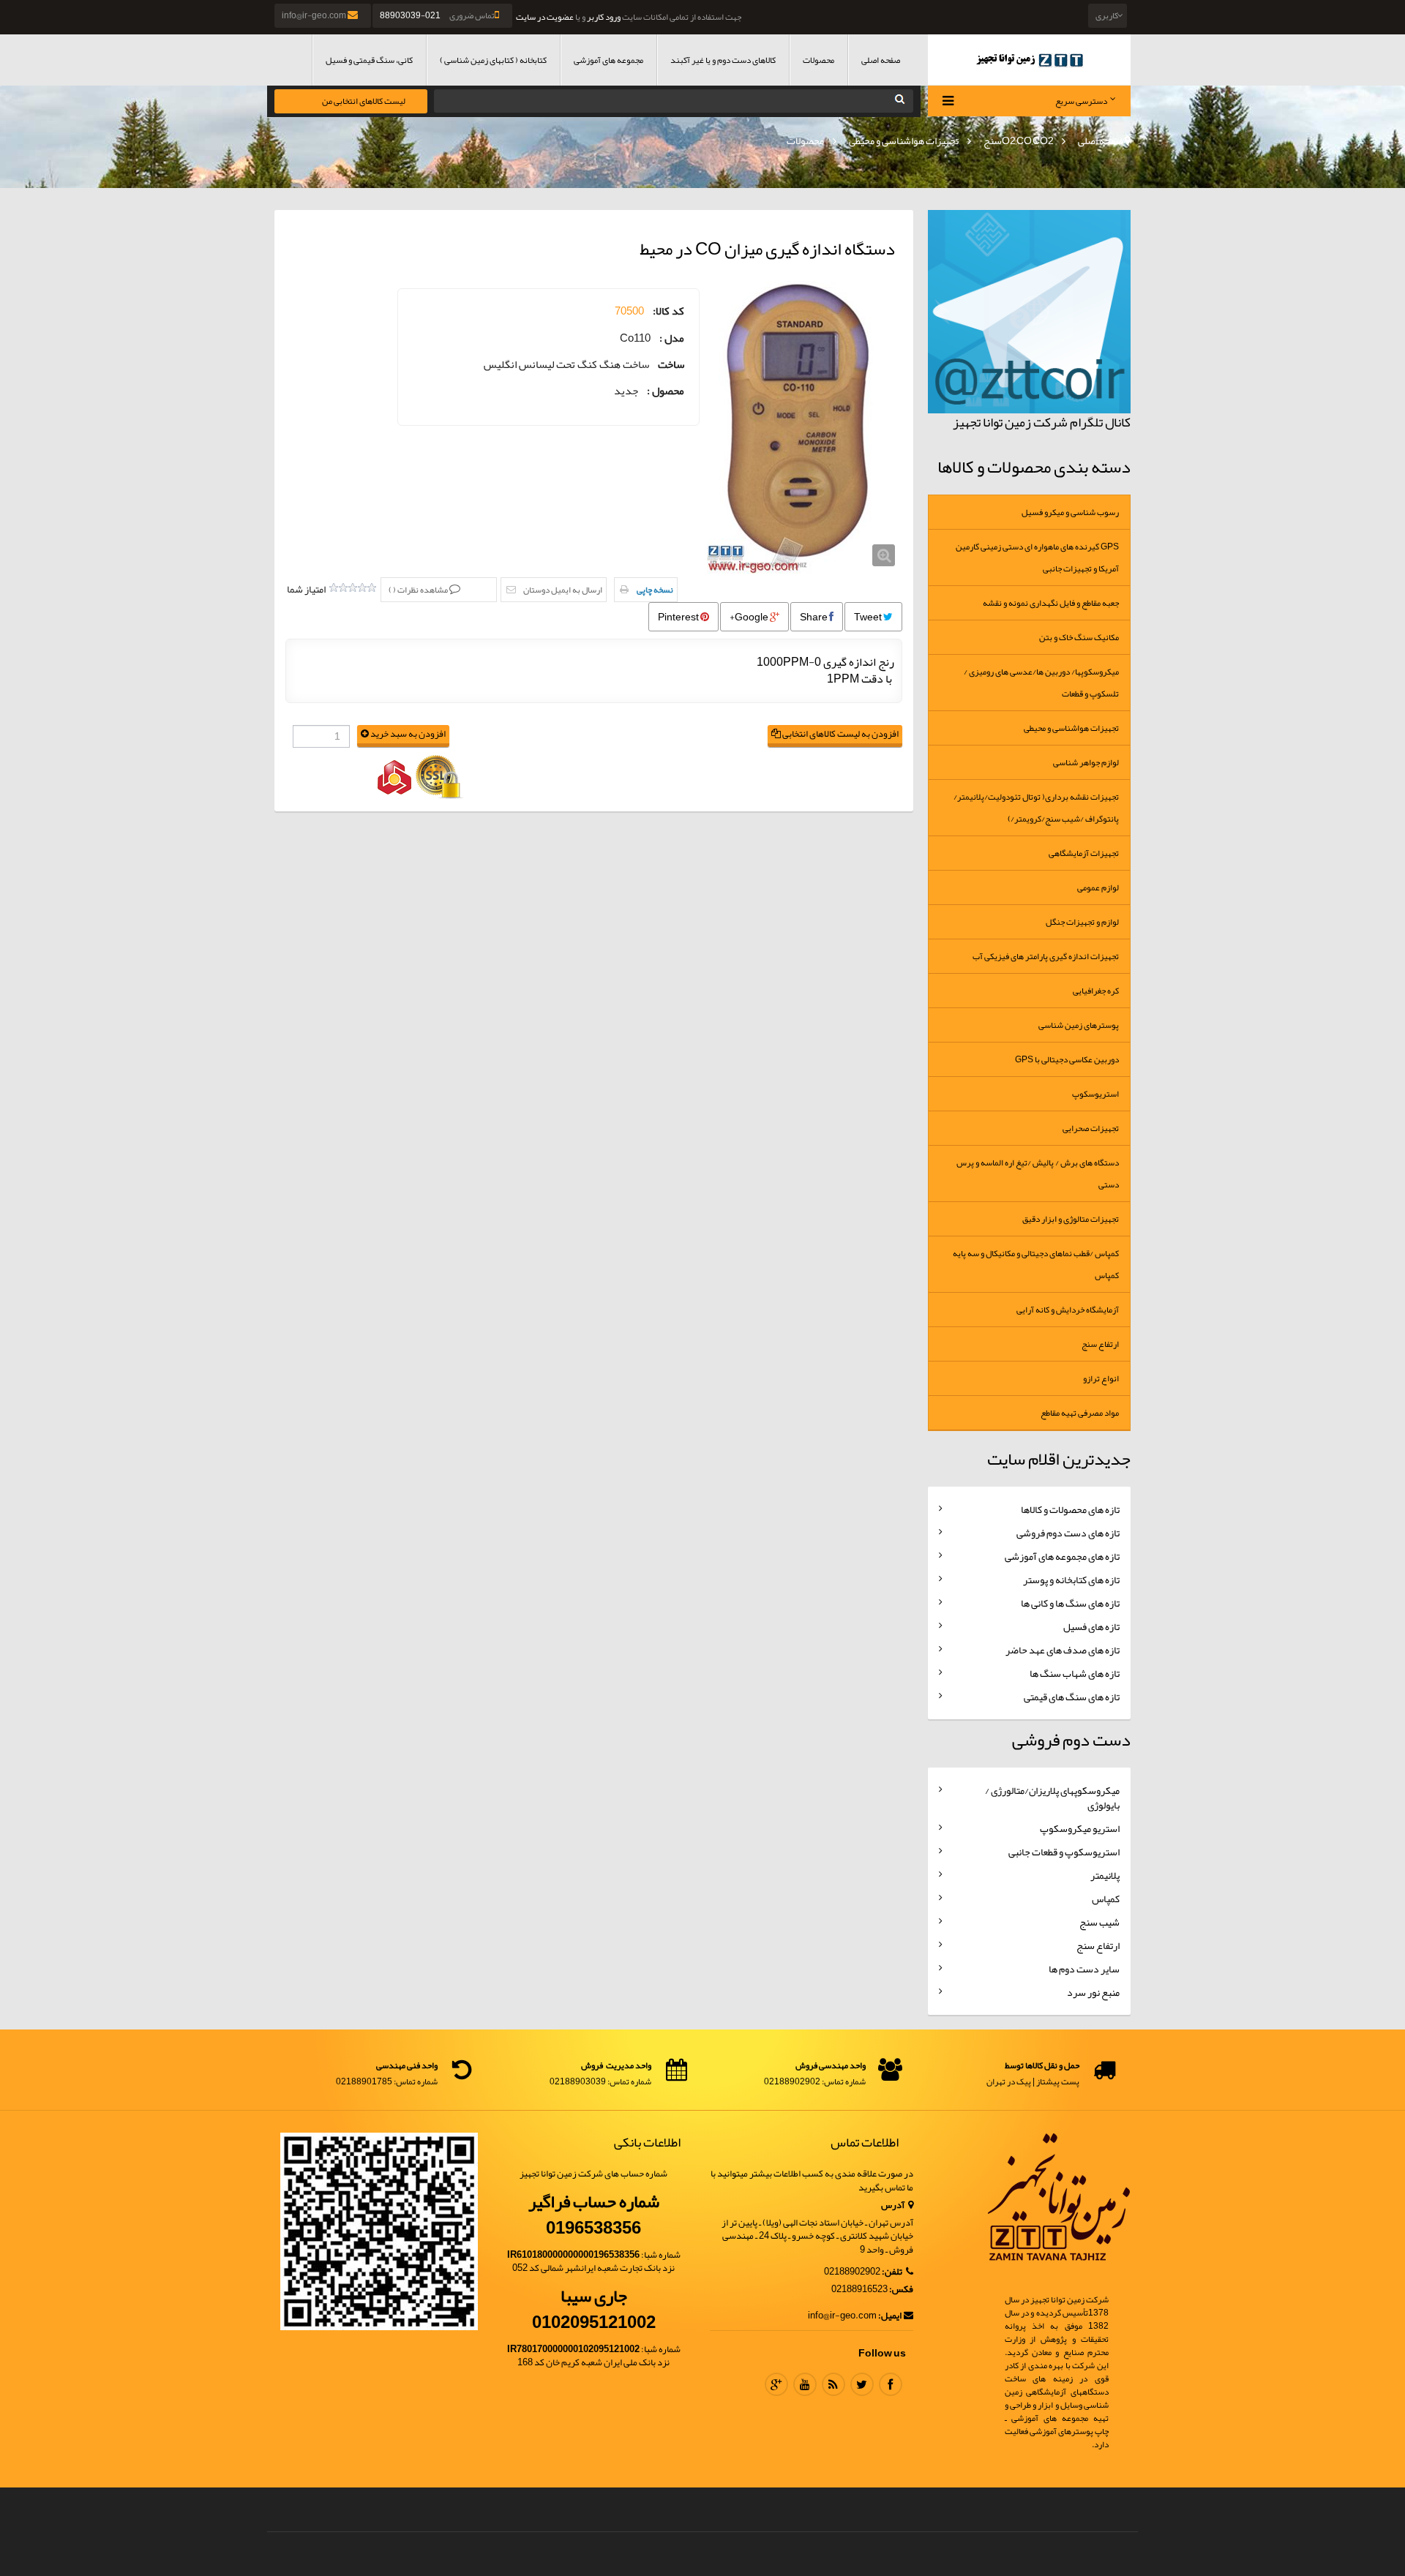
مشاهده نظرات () (419, 590)
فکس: (901, 2290)
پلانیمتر (1105, 1875)
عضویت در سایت (545, 17)
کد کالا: (668, 311)
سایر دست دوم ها (1084, 1969)
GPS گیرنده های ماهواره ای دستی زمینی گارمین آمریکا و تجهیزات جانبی (1037, 557)
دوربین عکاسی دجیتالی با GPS (1067, 1059)
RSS (833, 2384)
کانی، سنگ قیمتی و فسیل (369, 60)
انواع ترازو (1101, 1378)
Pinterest (679, 617)
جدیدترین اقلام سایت (1059, 1459)
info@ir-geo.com (315, 15)
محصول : (666, 391)
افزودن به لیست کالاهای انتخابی (840, 734)
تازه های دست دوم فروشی (1068, 1533)
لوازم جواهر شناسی (1086, 762)
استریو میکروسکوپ (1080, 1828)
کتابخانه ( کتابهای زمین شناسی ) (493, 60)
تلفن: (893, 2272)
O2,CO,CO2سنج (1019, 140)
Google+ (750, 617)
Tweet (869, 617)
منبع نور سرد (1093, 1992)
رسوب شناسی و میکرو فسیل (1070, 512)
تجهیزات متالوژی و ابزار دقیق (1071, 1219)
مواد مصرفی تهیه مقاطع (1080, 1413)
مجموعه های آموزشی (608, 60)
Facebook (891, 2384)
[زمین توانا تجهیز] (1030, 60)
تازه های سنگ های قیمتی (1072, 1697)
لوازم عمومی (1098, 887)
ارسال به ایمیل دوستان (563, 590)
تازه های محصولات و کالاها (1070, 1509)
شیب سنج (1099, 1922)
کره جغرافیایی (1096, 991)
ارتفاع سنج (1100, 1344)
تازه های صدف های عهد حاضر (1063, 1650)
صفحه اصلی (881, 60)
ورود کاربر (604, 17)
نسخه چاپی (655, 590)
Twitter (862, 2384)
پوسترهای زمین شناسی (1079, 1025)
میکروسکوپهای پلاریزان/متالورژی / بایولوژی (1052, 1798)
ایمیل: (890, 2316)
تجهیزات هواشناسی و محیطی (904, 140)
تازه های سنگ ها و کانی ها (1070, 1603)
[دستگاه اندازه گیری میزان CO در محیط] (805, 427)
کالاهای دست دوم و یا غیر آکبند (723, 60)
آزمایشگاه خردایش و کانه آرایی (1068, 1310)
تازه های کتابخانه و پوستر (1071, 1580)
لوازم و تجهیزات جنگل (1082, 922)
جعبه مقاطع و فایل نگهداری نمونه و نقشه (1051, 603)
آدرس (893, 2205)
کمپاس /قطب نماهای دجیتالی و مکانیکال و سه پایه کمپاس (1036, 1264)
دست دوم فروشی (1071, 1740)
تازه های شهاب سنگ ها (1075, 1673)
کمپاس (1106, 1899)
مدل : (672, 338)
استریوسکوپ (1095, 1094)
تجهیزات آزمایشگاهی (1084, 853)
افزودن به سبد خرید (407, 734)
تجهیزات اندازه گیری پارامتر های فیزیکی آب (1046, 956)
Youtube (805, 2384)
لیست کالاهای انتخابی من (364, 101)
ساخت (671, 365)
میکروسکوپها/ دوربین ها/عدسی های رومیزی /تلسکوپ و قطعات (1041, 683)
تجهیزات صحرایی (1091, 1128)
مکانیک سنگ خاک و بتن (1079, 637)
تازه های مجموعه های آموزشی (1062, 1556)
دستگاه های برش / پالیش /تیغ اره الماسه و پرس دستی (1038, 1174)
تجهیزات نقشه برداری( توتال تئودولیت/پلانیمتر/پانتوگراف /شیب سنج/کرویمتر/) (1036, 808)
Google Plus (776, 2384)
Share (814, 617)
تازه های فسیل (1091, 1626)
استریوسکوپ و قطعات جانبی (1064, 1852)
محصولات (818, 60)
